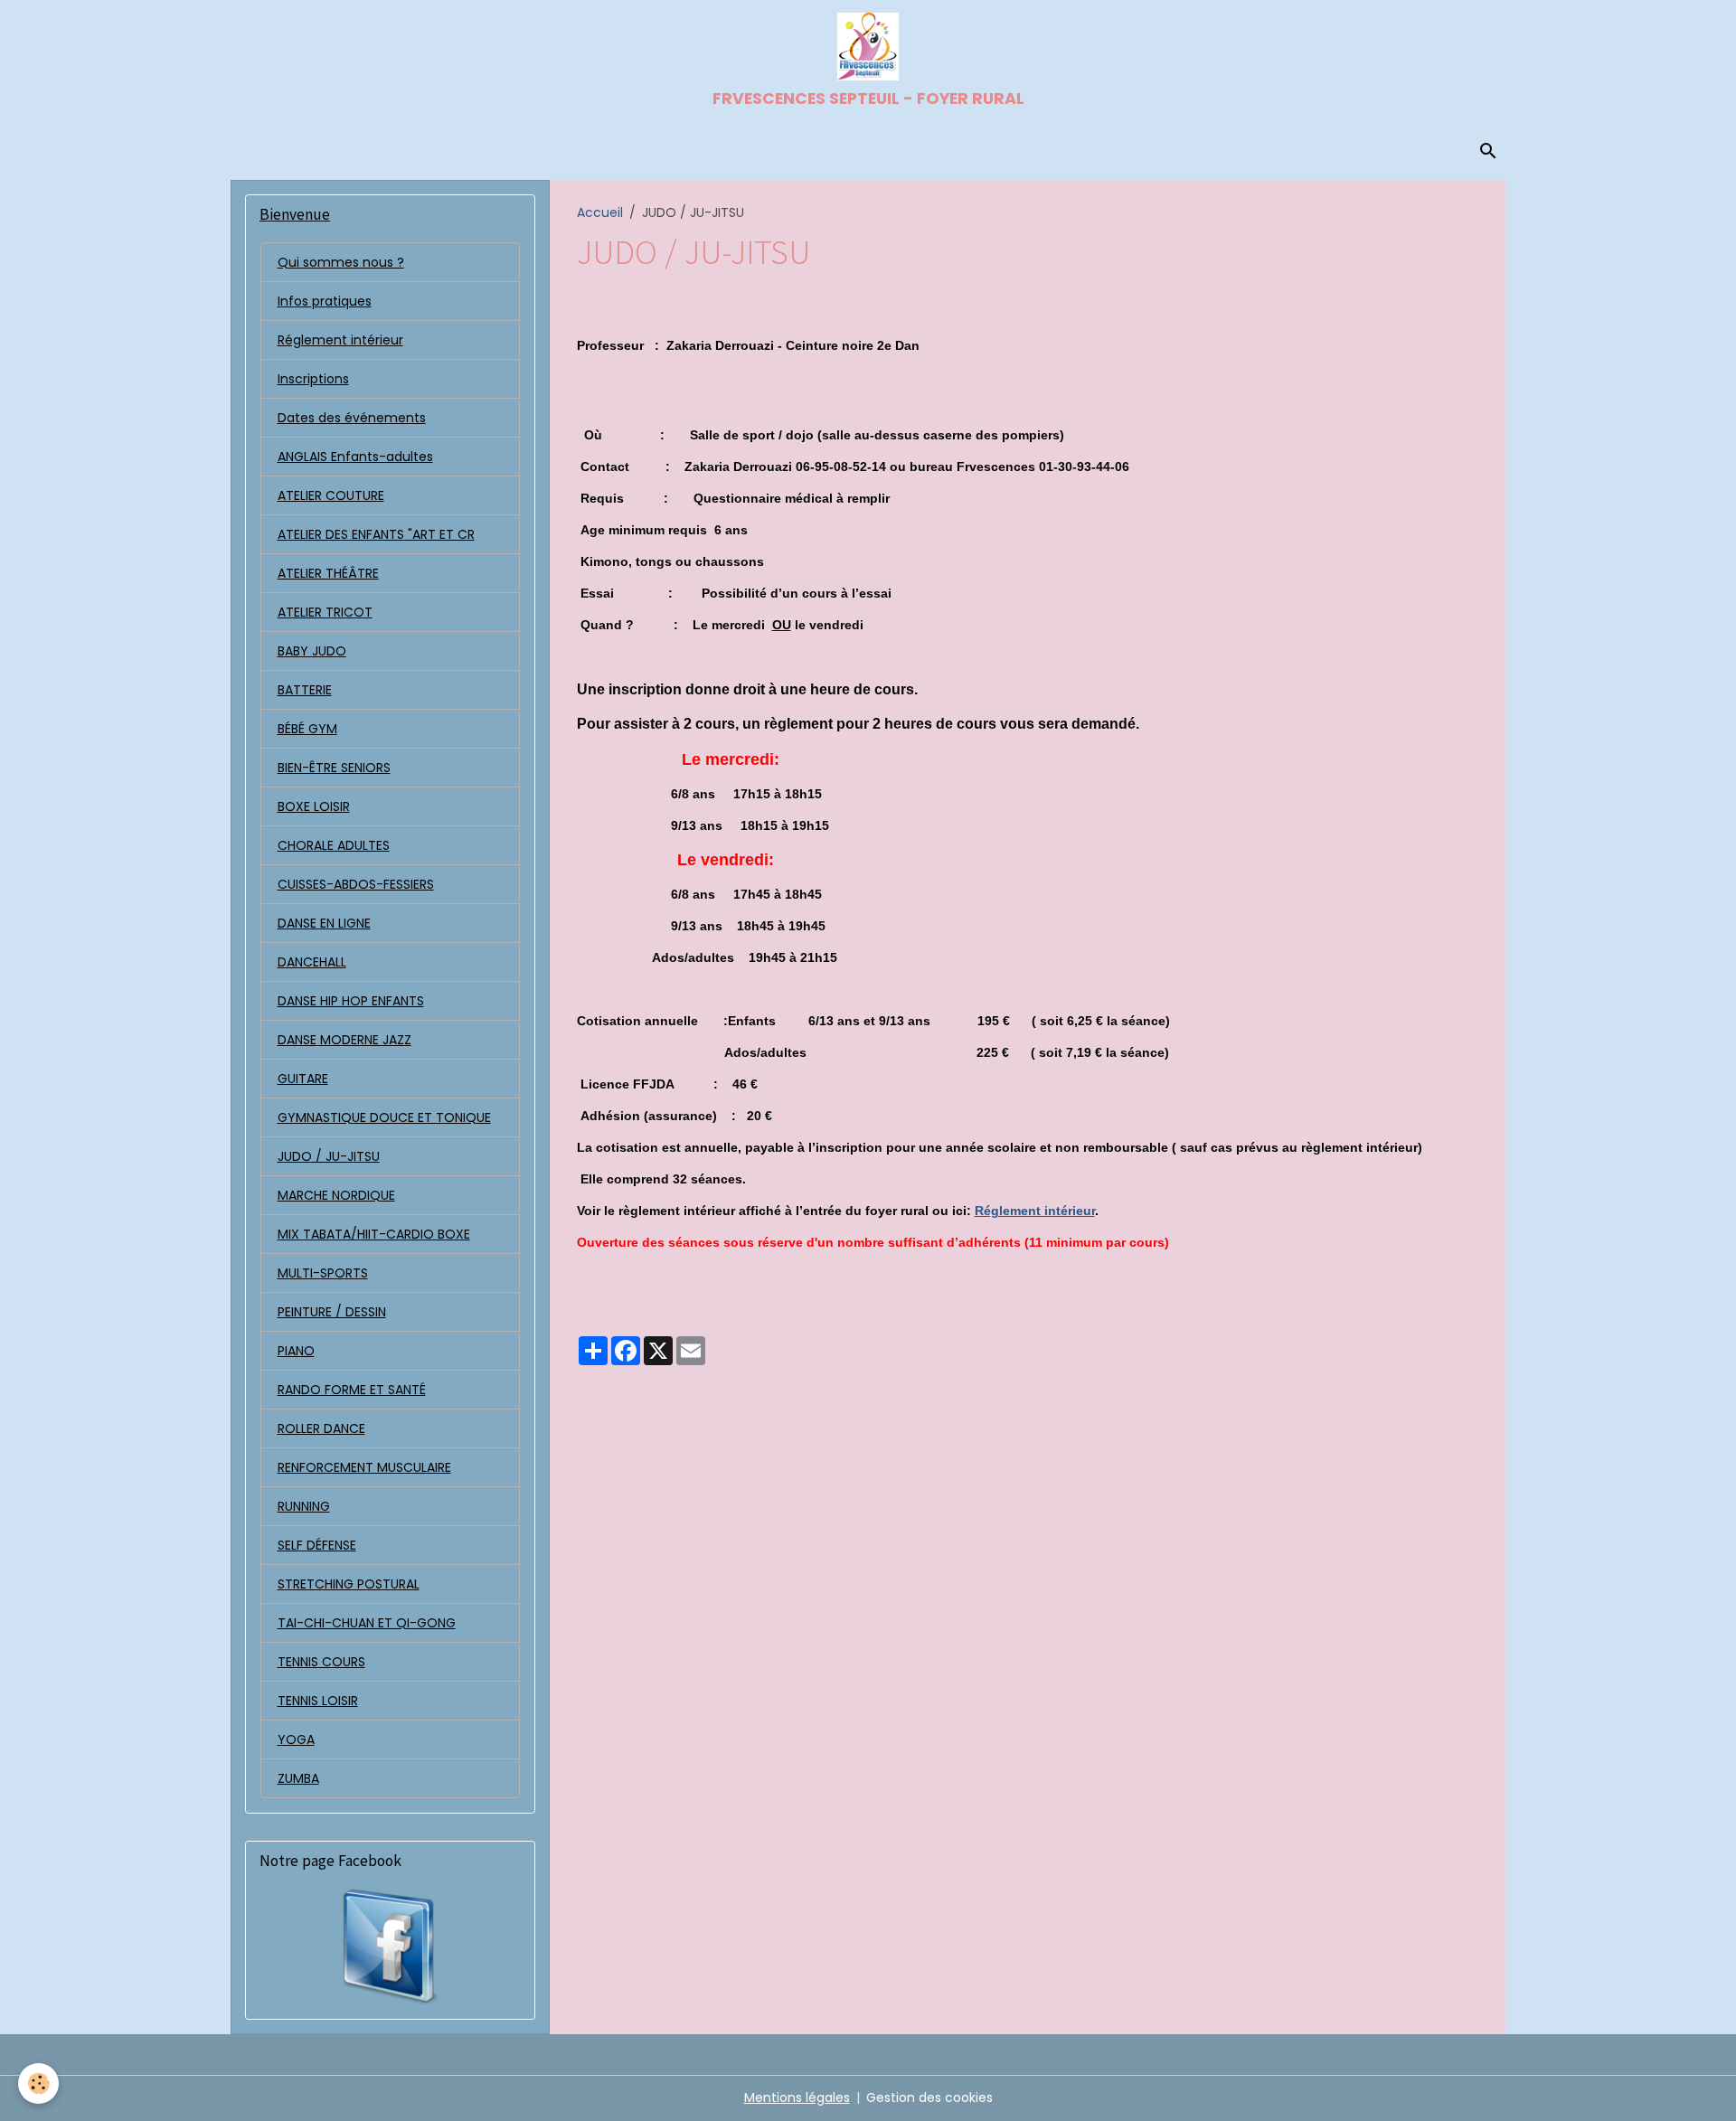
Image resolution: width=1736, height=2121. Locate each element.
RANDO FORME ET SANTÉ (352, 1390)
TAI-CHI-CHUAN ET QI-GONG (367, 1623)
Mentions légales (797, 2097)
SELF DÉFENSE (317, 1545)
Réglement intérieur (1035, 1211)
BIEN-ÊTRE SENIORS (334, 768)
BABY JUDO (312, 651)
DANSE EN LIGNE (324, 923)
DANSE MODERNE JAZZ (344, 1040)
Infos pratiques (325, 301)
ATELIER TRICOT (325, 612)
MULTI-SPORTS (323, 1273)
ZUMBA (298, 1778)
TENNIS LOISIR (318, 1701)
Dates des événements (352, 418)
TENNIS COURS (321, 1662)
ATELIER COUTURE (331, 495)
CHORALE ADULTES (334, 845)
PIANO (296, 1351)
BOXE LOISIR (314, 806)
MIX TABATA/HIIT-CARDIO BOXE (374, 1234)
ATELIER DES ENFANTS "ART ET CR (376, 534)
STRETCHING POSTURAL (349, 1584)
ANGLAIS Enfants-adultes (355, 457)
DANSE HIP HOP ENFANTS (351, 1001)
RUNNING (304, 1506)
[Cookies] (38, 2083)
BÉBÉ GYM (307, 729)
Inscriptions (313, 379)
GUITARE (303, 1079)
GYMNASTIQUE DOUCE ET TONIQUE (384, 1117)
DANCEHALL (312, 962)
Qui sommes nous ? (341, 262)
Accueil (600, 212)
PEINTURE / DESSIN (332, 1312)
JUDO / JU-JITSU (329, 1156)
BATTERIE (305, 690)
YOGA (296, 1739)
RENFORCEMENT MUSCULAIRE (364, 1467)
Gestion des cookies (929, 2097)
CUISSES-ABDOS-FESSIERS (356, 884)
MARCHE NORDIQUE (336, 1195)
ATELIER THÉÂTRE (328, 573)
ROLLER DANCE (321, 1428)
